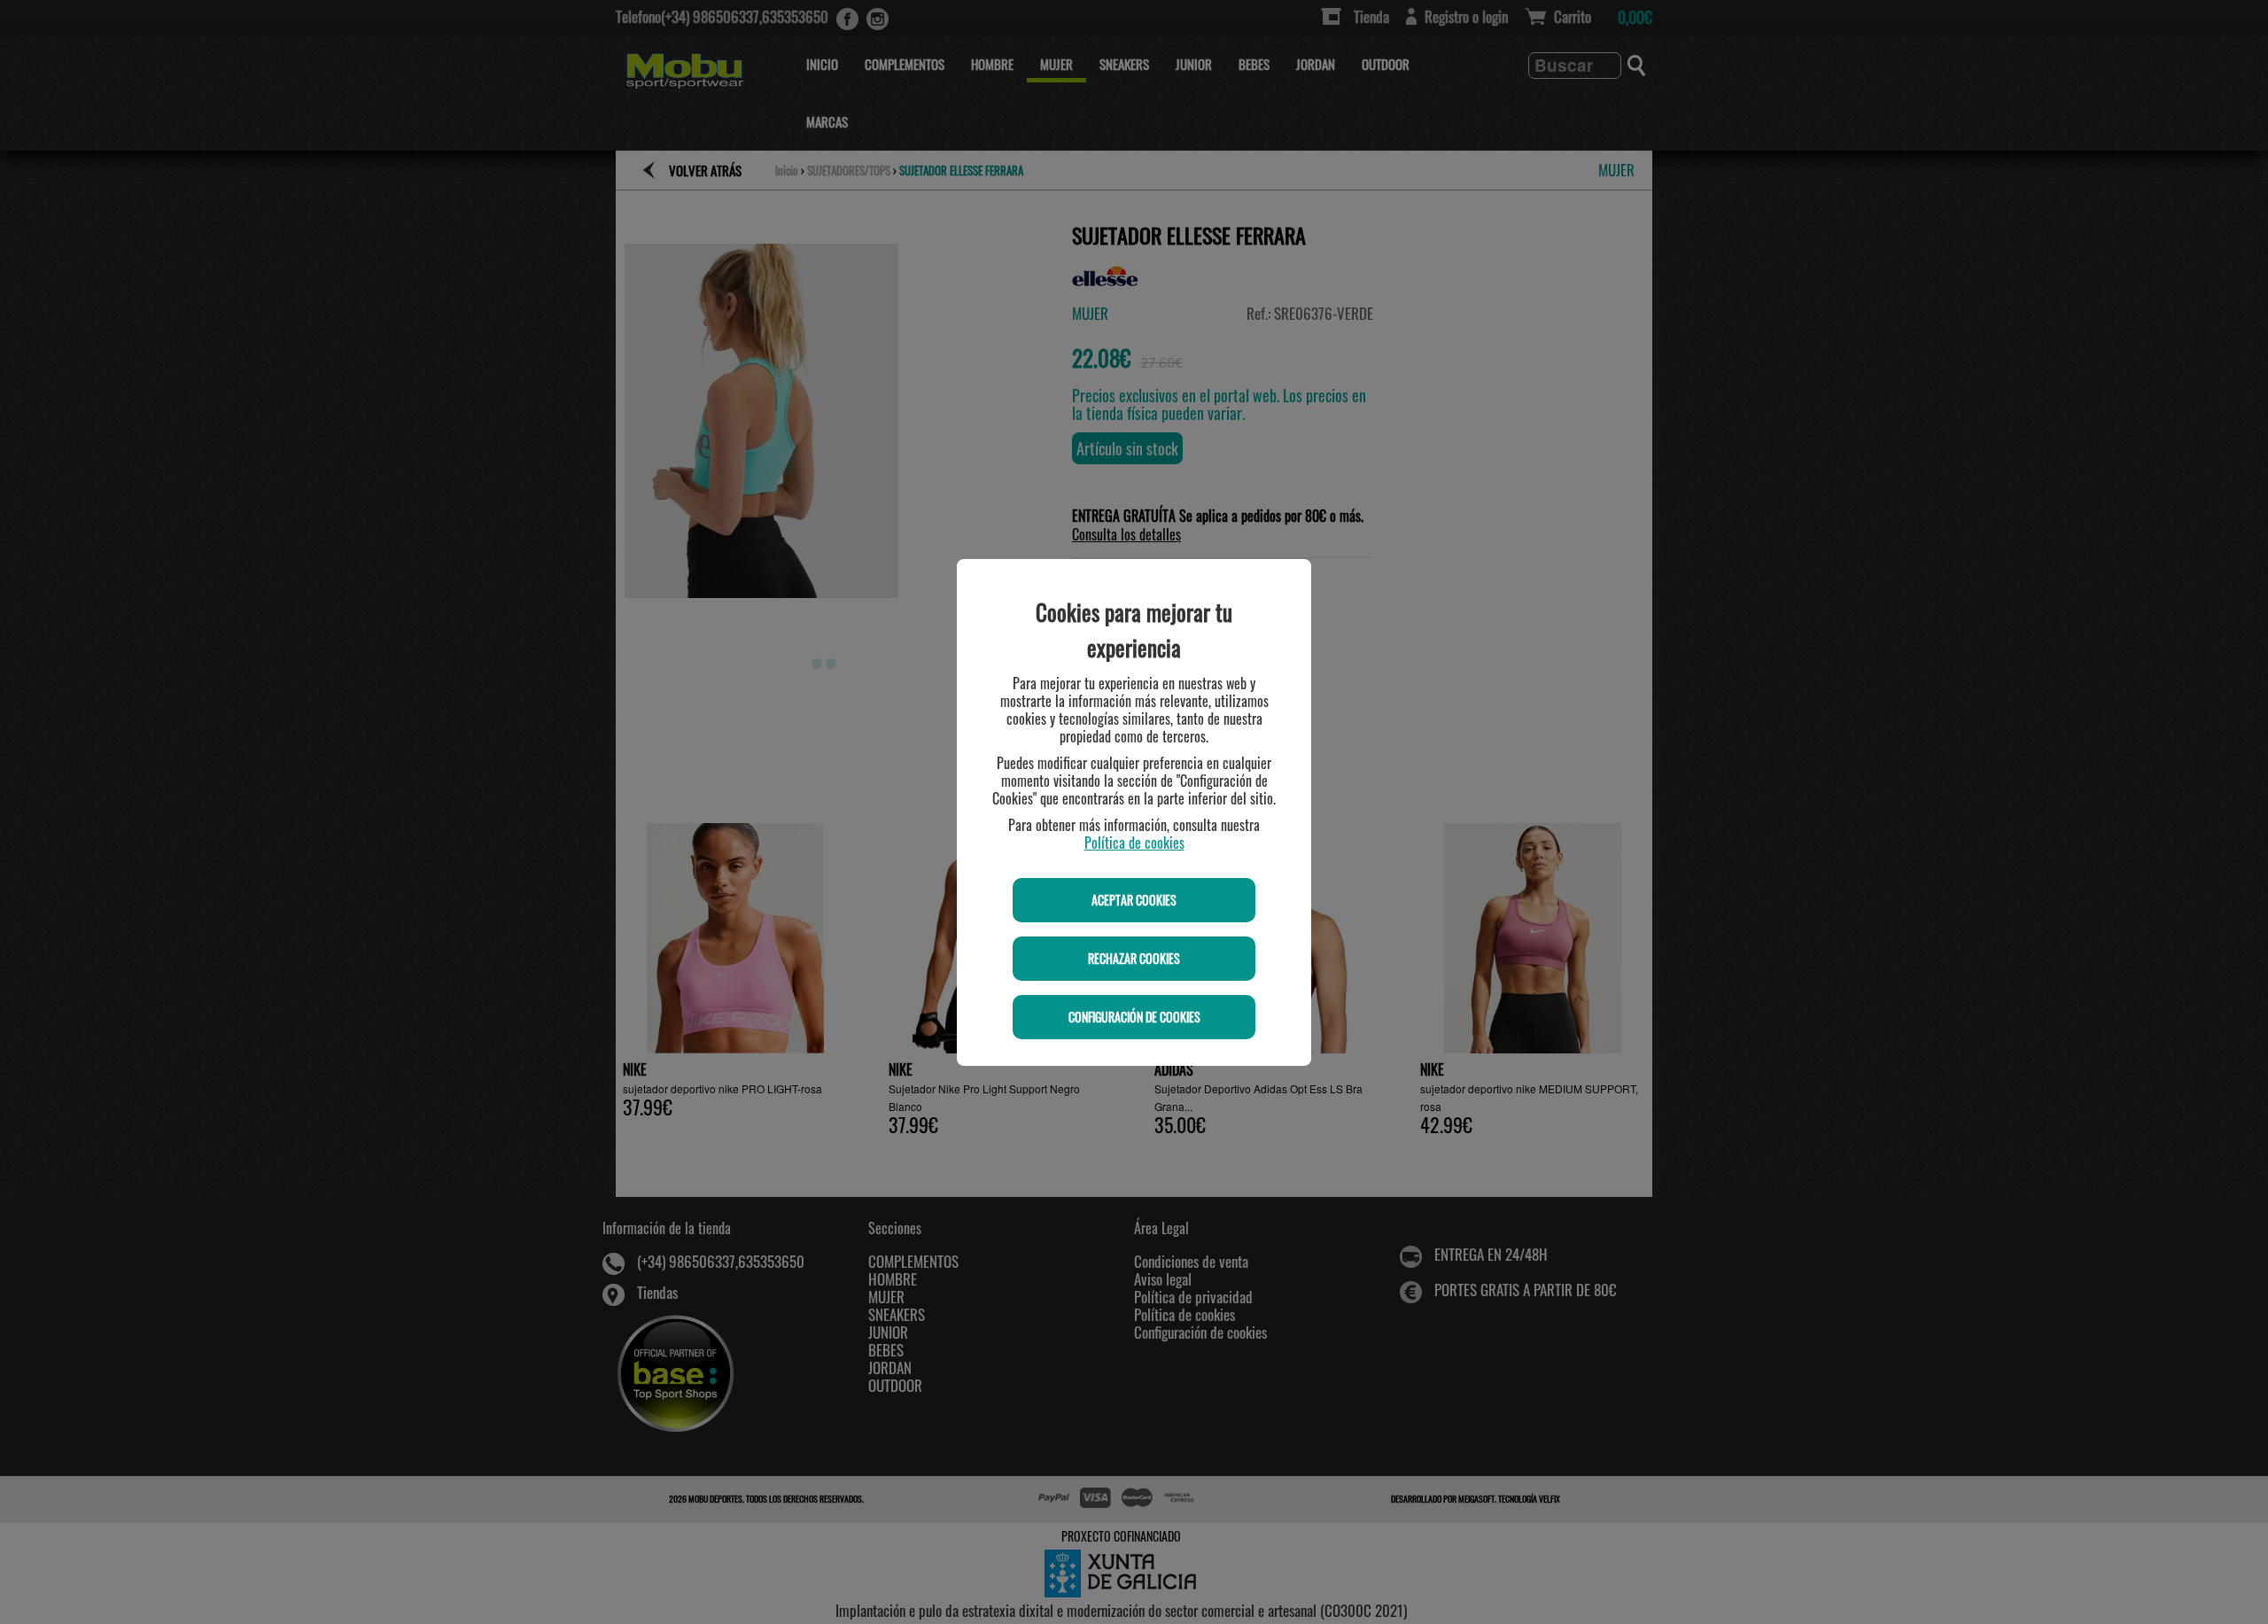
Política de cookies (1134, 843)
